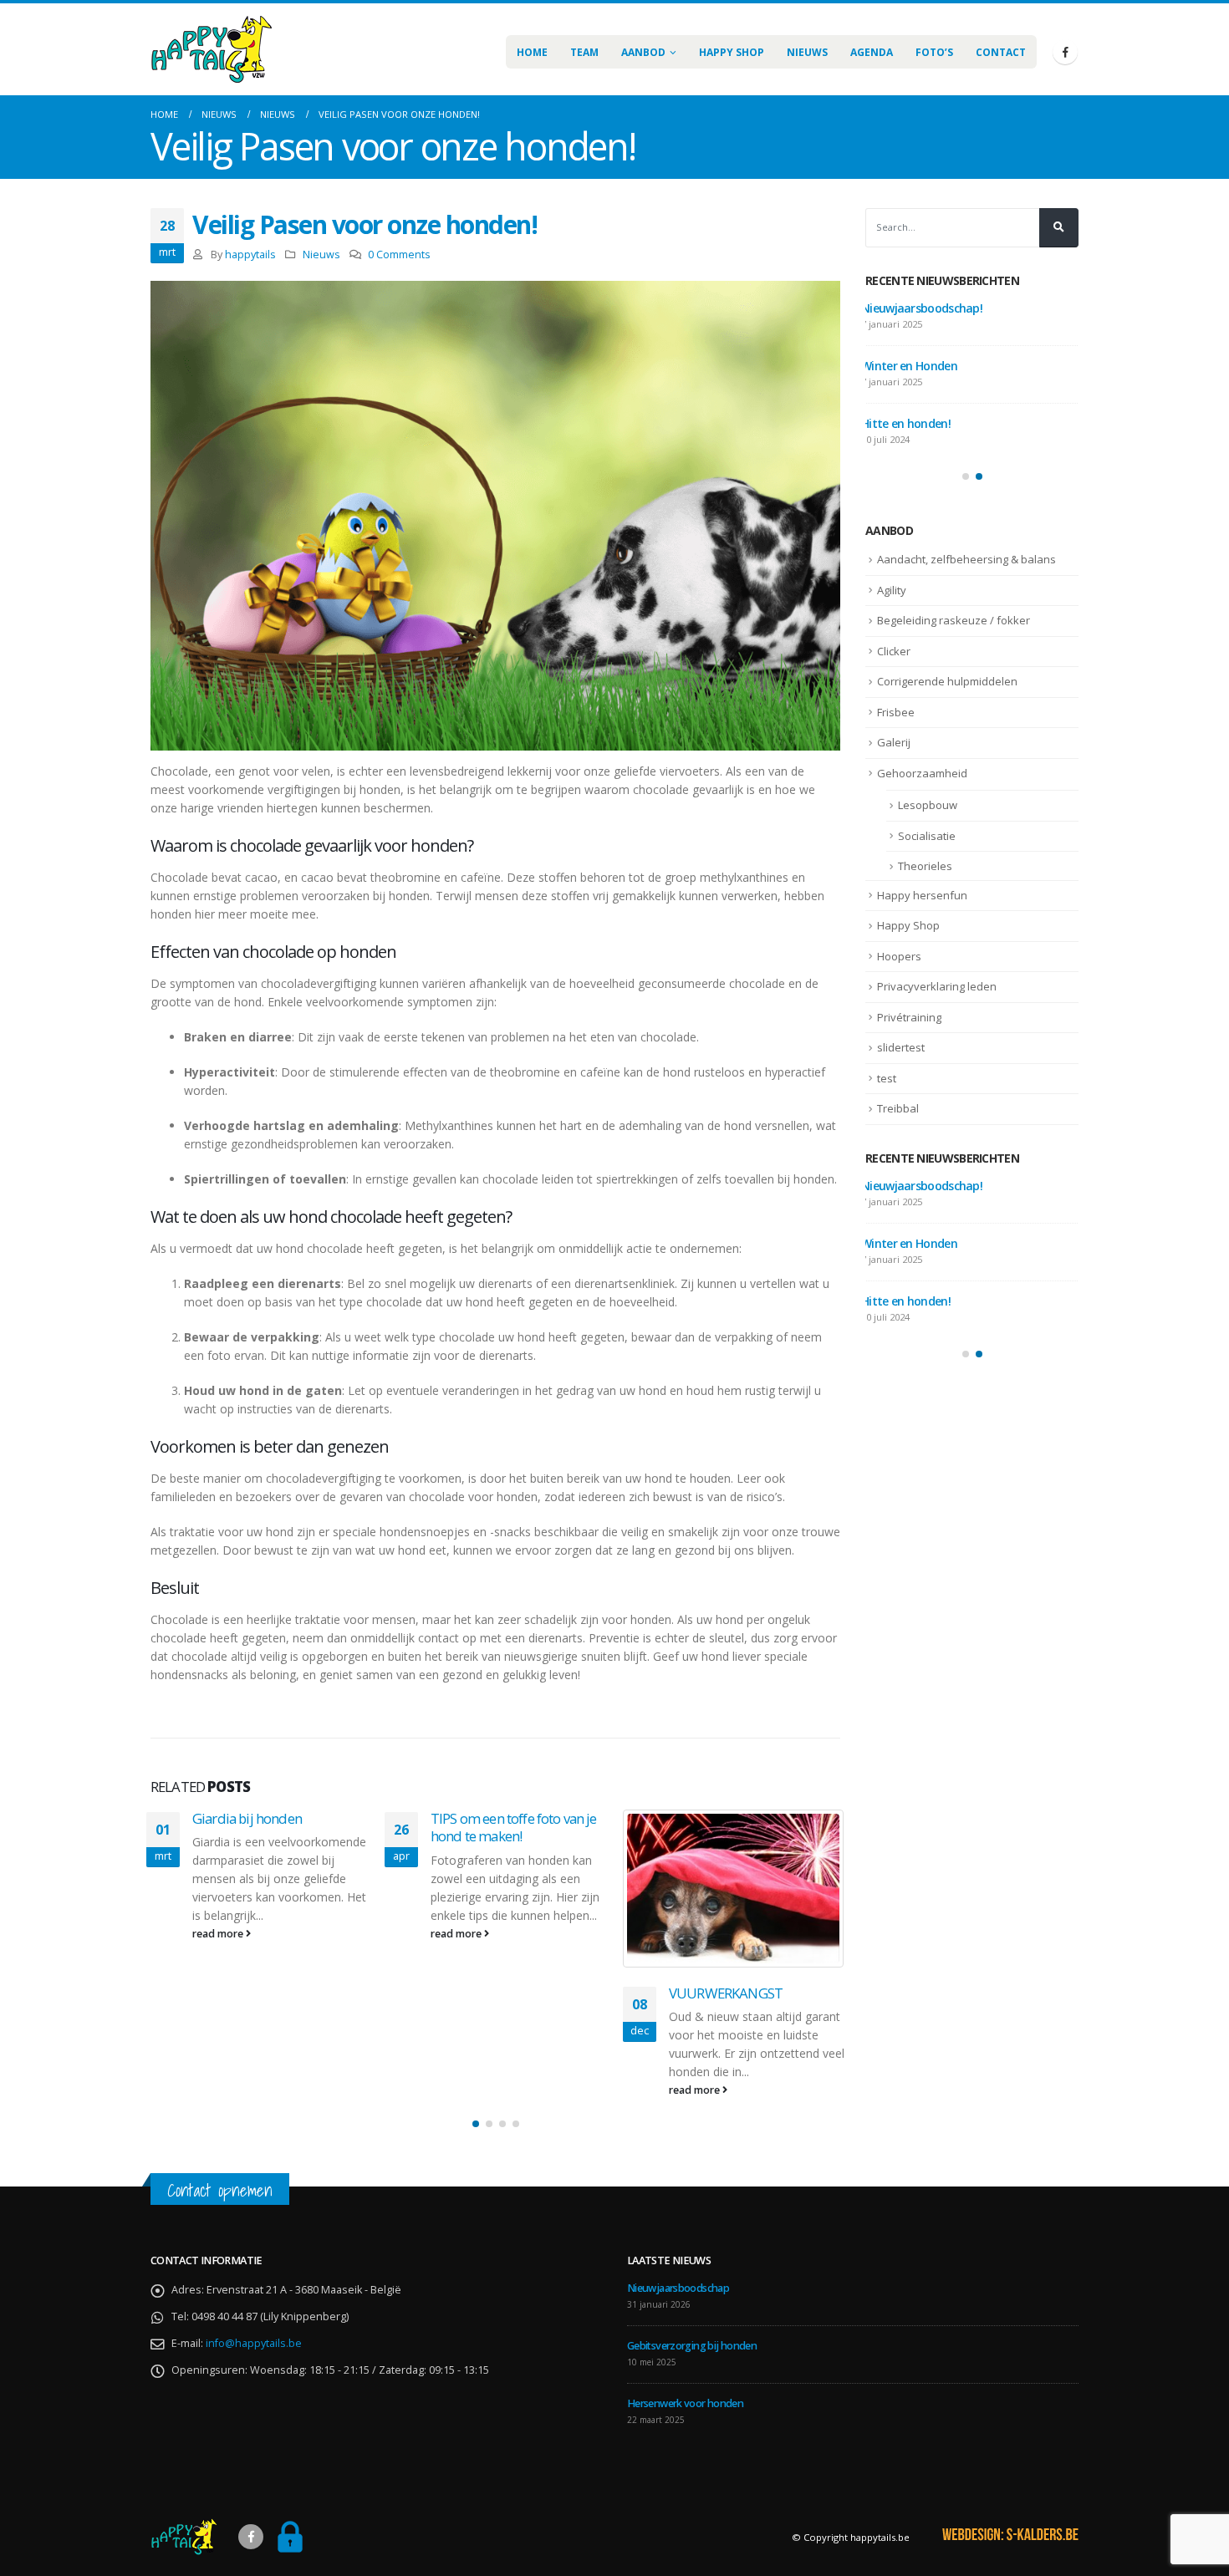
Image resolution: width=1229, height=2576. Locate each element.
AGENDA (872, 52)
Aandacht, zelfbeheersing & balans (966, 559)
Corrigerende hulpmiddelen (947, 681)
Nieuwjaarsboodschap (920, 308)
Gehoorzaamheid (922, 773)
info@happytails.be (254, 2343)
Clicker (894, 651)
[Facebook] (1065, 52)
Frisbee (896, 712)
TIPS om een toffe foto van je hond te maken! (275, 1828)
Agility (892, 590)
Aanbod (643, 52)
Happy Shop (732, 52)
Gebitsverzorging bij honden (936, 366)
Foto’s (934, 52)
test (887, 1078)
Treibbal (898, 1108)
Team (584, 52)
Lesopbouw (928, 805)
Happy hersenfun (922, 895)
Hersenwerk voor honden (927, 423)
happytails (250, 255)
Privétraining (909, 1017)
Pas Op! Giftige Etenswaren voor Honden (747, 1828)
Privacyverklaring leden (937, 986)
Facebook (251, 2537)
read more (219, 1934)
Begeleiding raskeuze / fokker (954, 620)
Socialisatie (927, 836)
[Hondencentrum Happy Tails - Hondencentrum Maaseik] (211, 49)
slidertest (901, 1047)
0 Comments (399, 255)
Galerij (894, 742)
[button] (476, 2124)
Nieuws (807, 52)
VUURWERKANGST (487, 1993)
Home (532, 52)
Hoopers (899, 956)
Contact (1001, 52)
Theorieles (925, 866)
